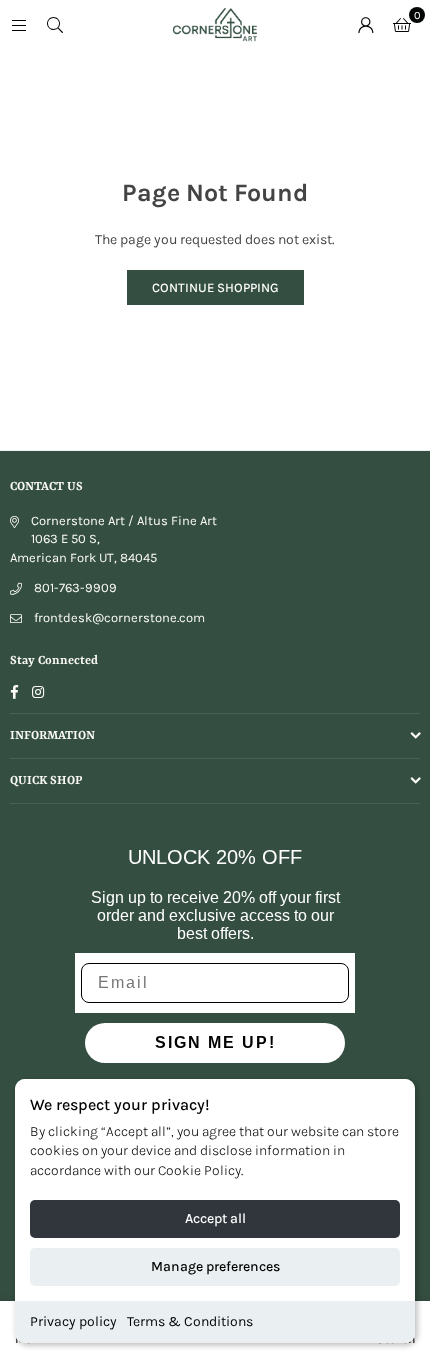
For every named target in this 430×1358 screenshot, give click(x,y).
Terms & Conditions (190, 1321)
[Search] (55, 24)
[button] (402, 25)
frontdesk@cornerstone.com (119, 617)
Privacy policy (73, 1321)
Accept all (215, 1218)
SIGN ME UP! (215, 1042)
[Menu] (19, 24)
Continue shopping (215, 287)
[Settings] (366, 25)
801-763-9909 (75, 587)
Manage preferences (215, 1266)
